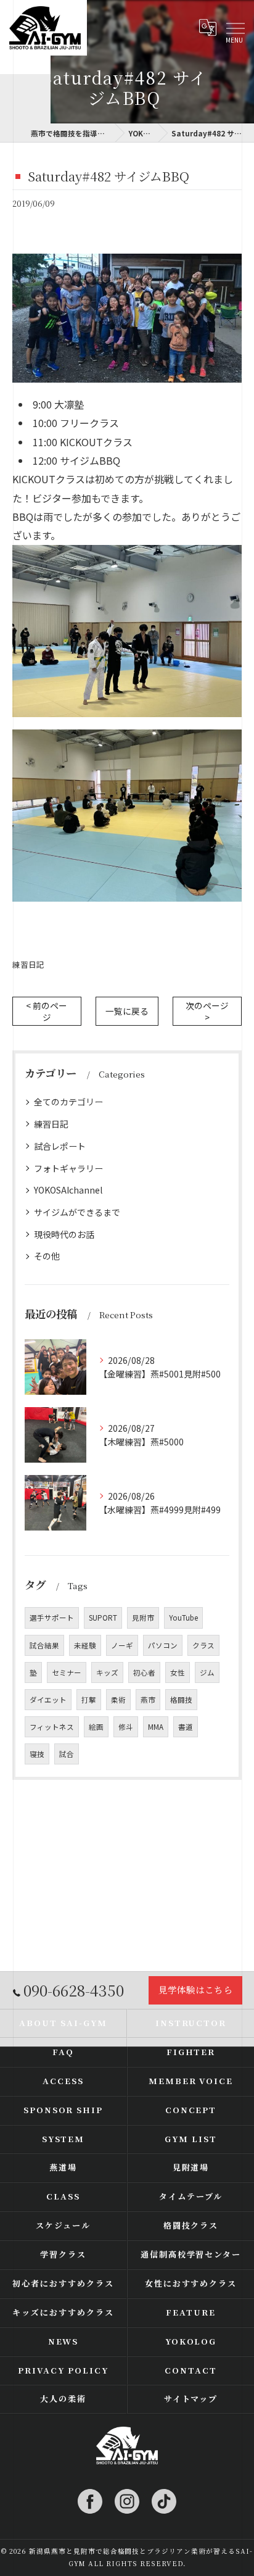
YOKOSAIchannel (68, 1190)
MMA (156, 1727)
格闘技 (181, 1700)
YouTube (183, 1618)
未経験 (85, 1645)
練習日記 (28, 964)
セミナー (67, 1672)
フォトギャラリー (68, 1168)
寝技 (37, 1754)
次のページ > (207, 1011)
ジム (207, 1672)
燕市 (148, 1700)
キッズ (107, 1672)
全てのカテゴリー (68, 1102)
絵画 (96, 1727)
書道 (186, 1727)
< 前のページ (47, 1011)
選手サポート (52, 1618)
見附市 (143, 1618)
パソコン (163, 1645)
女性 (178, 1672)
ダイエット (48, 1700)
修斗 (126, 1727)
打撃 (89, 1700)
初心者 (144, 1672)
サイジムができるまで (77, 1212)
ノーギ (122, 1645)
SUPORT (103, 1618)
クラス (203, 1645)
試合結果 (44, 1645)
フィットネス (52, 1727)
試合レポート (60, 1146)
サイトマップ (191, 2399)
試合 (67, 1754)
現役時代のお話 (64, 1234)
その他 (47, 1256)
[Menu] (235, 28)
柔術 (118, 1700)
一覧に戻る (127, 1011)
